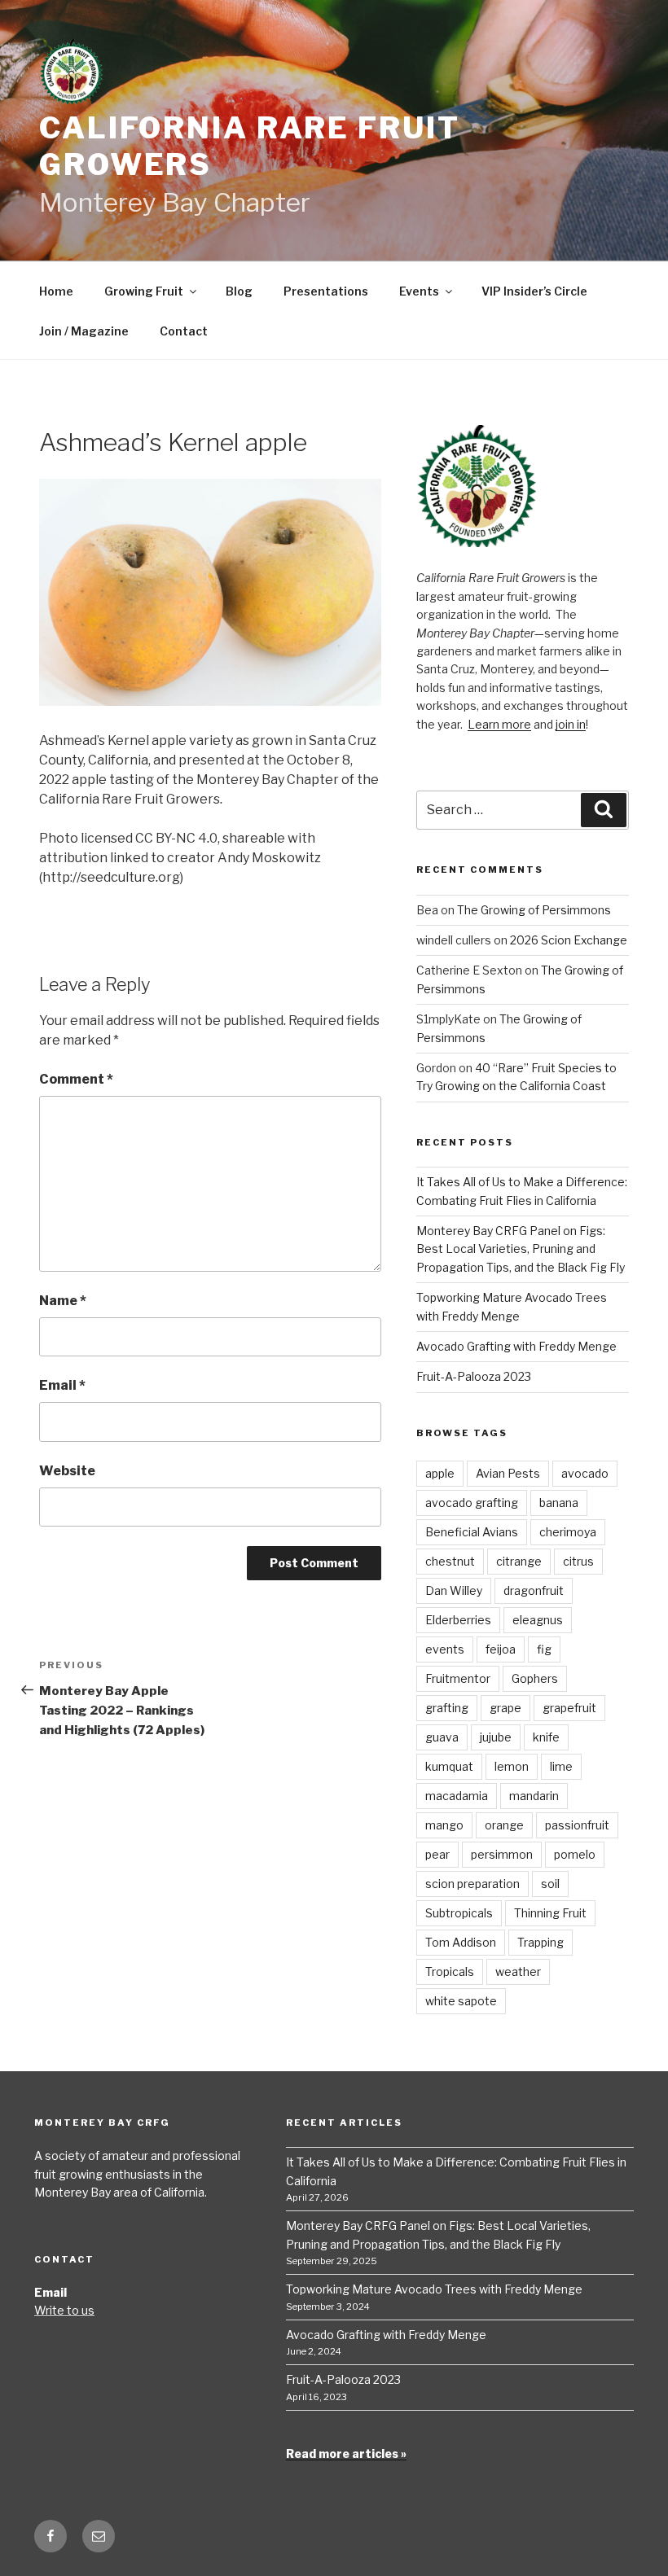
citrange (519, 1561)
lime (561, 1766)
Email (62, 1385)
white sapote (461, 2001)
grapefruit (569, 1708)
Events (419, 291)
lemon (512, 1766)
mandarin (534, 1796)
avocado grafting (472, 1503)
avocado (585, 1473)
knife (546, 1737)
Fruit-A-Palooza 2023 (474, 1376)
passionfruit (577, 1825)
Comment (76, 1079)
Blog (239, 291)
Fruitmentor (458, 1678)
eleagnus (538, 1620)
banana (559, 1503)
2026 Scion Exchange (569, 940)
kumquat (449, 1766)
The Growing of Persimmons (534, 910)
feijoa (501, 1649)
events (445, 1649)
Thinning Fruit (550, 1913)
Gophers (535, 1678)
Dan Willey (454, 1590)
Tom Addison (461, 1942)
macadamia (457, 1796)
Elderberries (458, 1620)
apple (440, 1473)
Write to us (64, 2310)
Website (67, 1471)
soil (550, 1884)
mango (444, 1825)
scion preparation (472, 1884)
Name (63, 1301)
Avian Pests (508, 1473)
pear (437, 1854)
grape (505, 1708)
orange (504, 1825)
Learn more (499, 724)
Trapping (541, 1942)
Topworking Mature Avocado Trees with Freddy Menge (434, 2289)
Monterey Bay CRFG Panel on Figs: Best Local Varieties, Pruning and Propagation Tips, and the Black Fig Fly (521, 1249)
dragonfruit (534, 1590)
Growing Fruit (144, 291)
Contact (184, 331)
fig (544, 1649)
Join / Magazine (84, 331)
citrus (578, 1561)
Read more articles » (346, 2453)
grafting (447, 1708)
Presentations (326, 291)
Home (56, 291)
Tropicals (450, 1971)
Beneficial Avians (472, 1532)
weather (518, 1971)
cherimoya (568, 1532)
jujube (496, 1737)
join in (571, 724)
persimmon (502, 1854)
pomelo (575, 1854)
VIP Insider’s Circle (534, 291)
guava (442, 1737)
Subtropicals (459, 1913)
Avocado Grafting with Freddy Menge (516, 1346)
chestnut (450, 1561)
